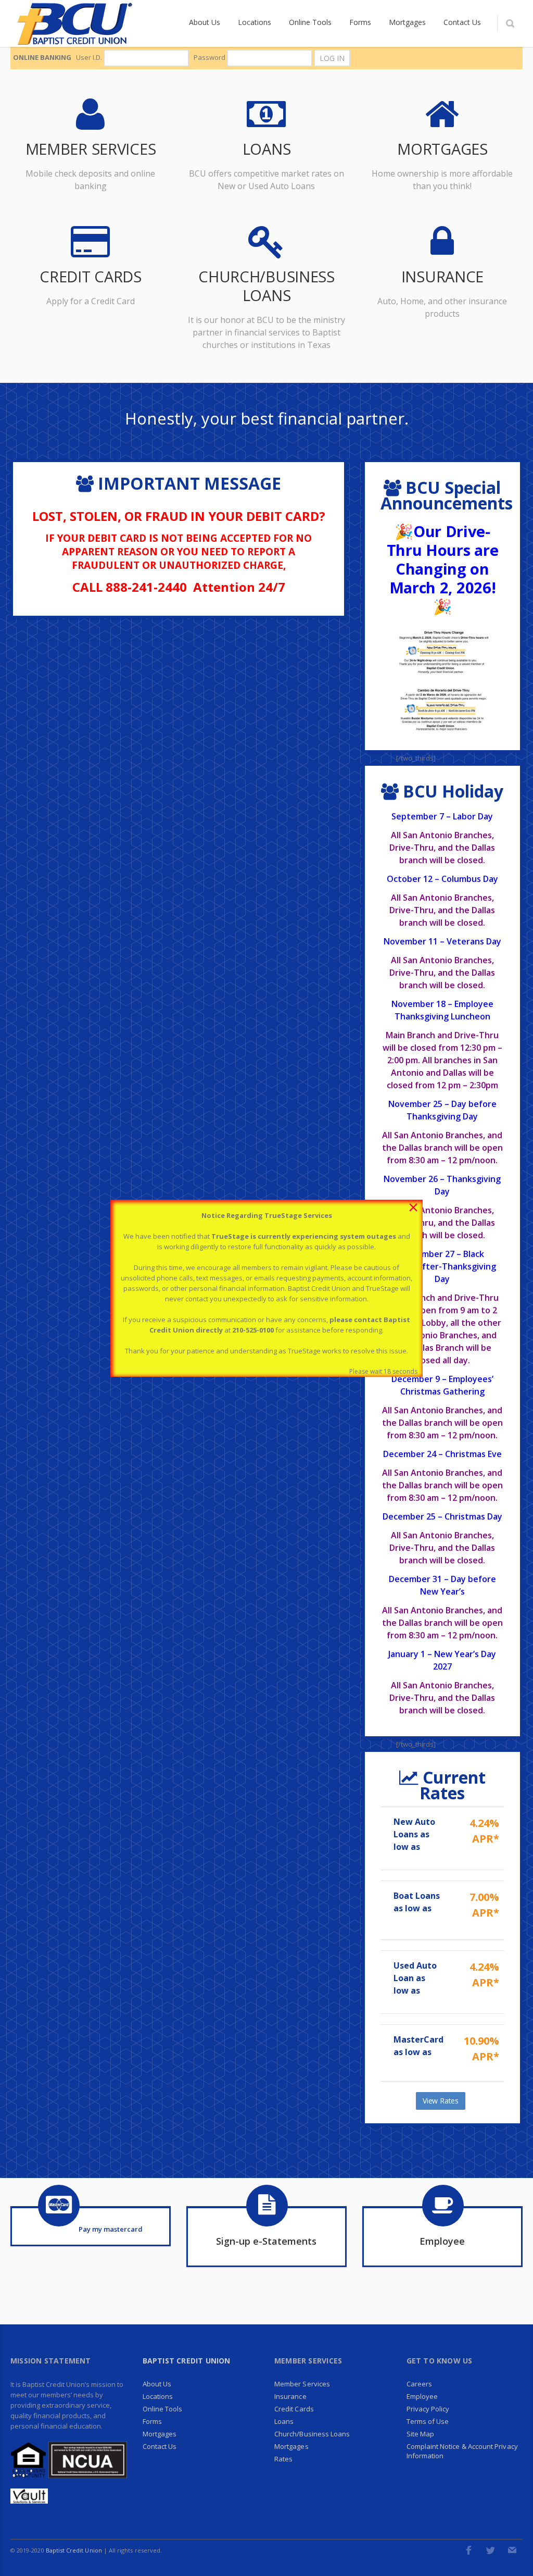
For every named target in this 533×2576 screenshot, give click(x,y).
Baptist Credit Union (187, 2361)
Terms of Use (428, 2421)
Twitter (490, 2550)
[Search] (510, 23)
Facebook (468, 2550)
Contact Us (160, 2446)
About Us (157, 2384)
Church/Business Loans (312, 2434)
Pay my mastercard (111, 2229)
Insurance (290, 2396)
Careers (419, 2384)
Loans (284, 2421)
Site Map (421, 2434)
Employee (422, 2396)
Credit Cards (294, 2409)
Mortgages (160, 2434)
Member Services (302, 2384)
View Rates (441, 2101)
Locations (158, 2396)
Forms (152, 2421)
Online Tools (163, 2409)
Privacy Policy (428, 2409)
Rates (283, 2459)
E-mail (512, 2550)
